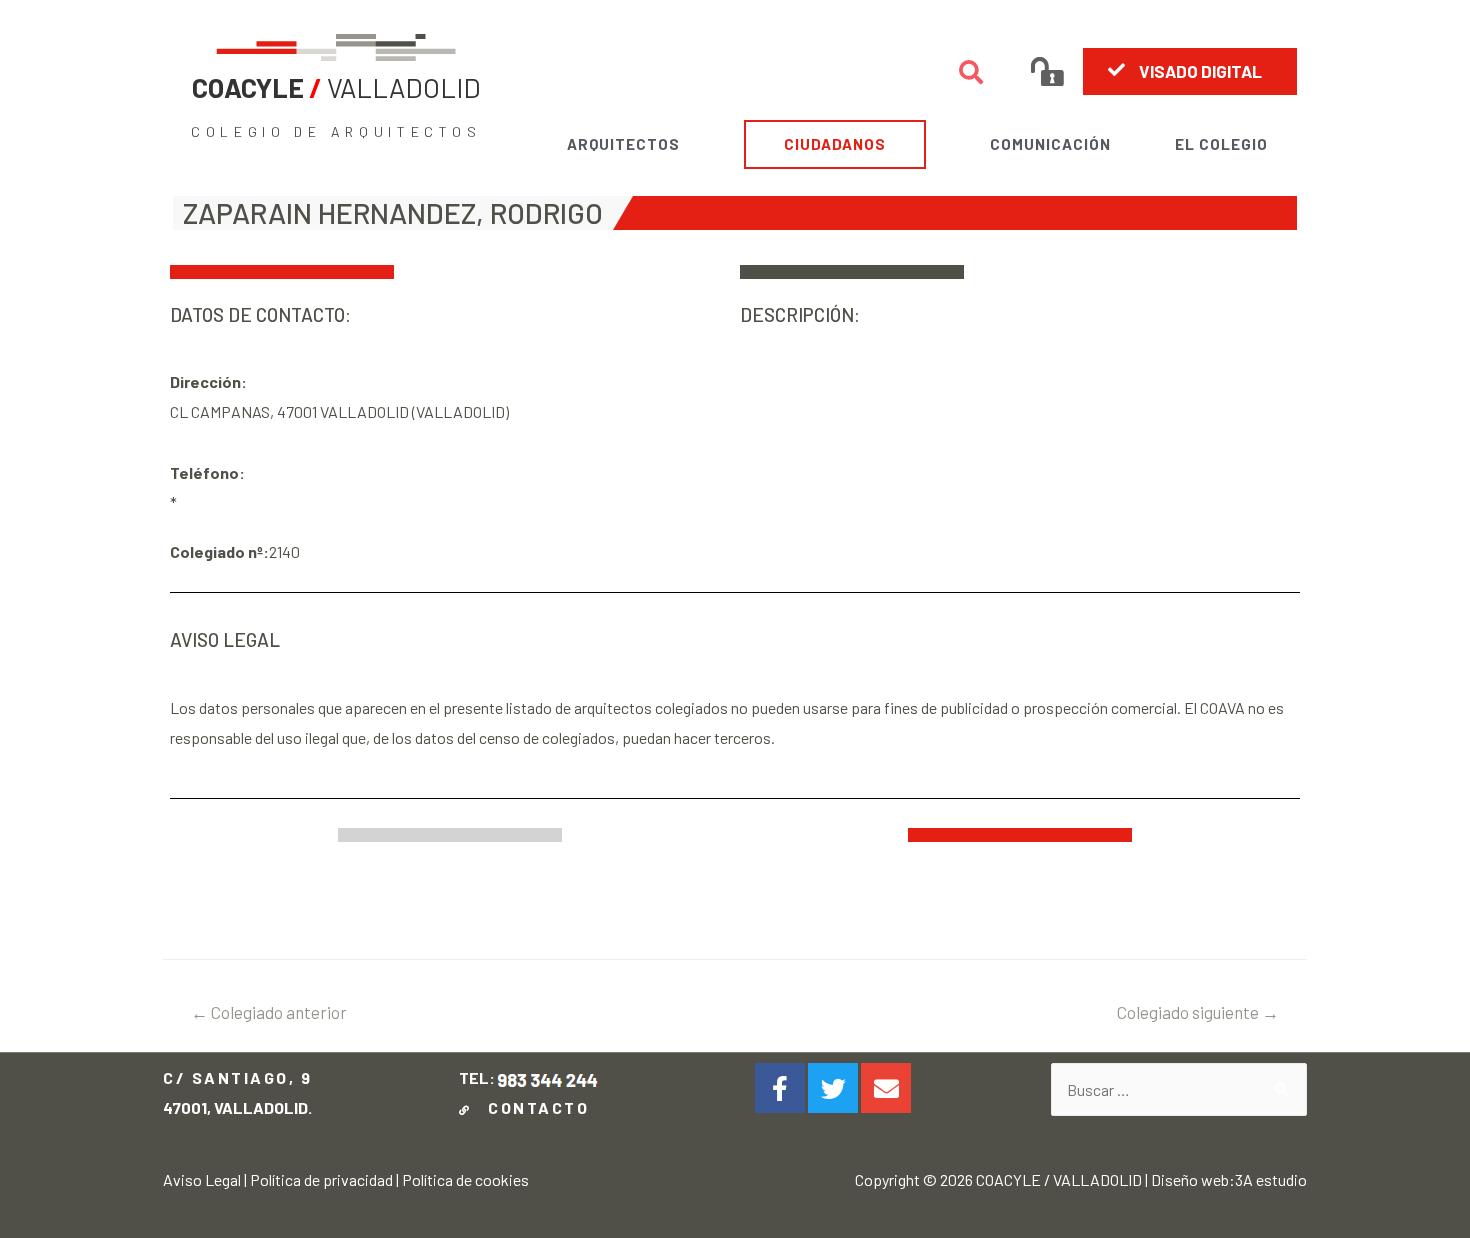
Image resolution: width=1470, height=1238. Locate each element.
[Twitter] (833, 1088)
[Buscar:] (1179, 1089)
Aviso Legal (202, 1179)
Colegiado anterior (269, 1012)
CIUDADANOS (835, 144)
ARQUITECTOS (623, 144)
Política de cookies (465, 1179)
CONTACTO (533, 1107)
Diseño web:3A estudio (1229, 1179)
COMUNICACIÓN (1050, 144)
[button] (1190, 71)
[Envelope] (886, 1088)
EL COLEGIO (1221, 144)
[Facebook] (780, 1088)
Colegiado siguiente (1198, 1012)
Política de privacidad (321, 1179)
